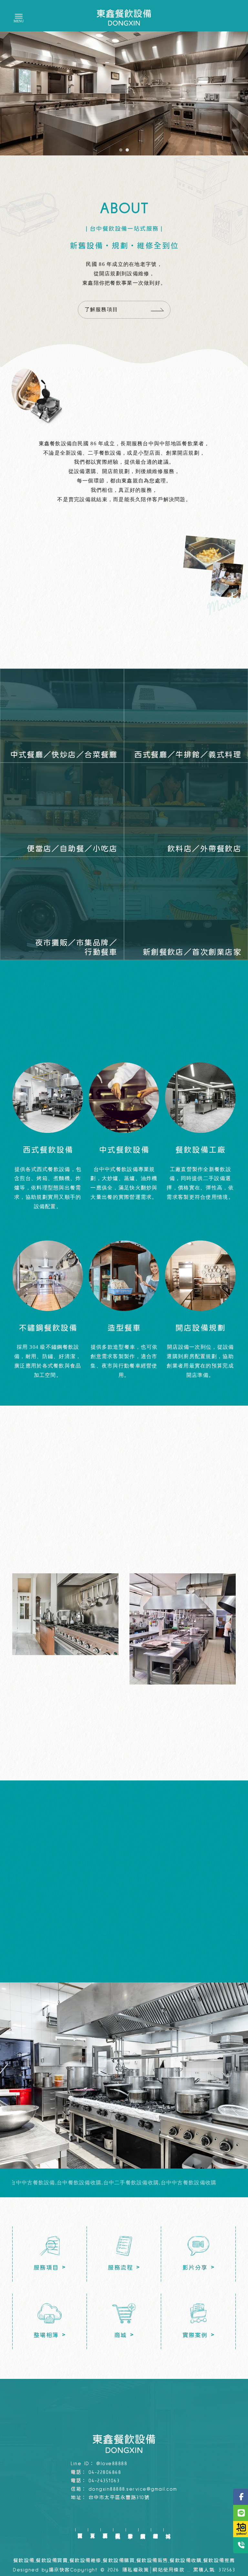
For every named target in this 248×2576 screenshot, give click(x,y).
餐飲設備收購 (186, 2561)
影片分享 (130, 2530)
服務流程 (118, 2530)
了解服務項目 (101, 309)
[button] (121, 150)
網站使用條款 (168, 2570)
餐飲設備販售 (152, 2561)
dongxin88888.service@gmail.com (133, 2489)
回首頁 (80, 2530)
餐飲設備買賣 (52, 2561)
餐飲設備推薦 (219, 2561)
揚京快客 (59, 2570)
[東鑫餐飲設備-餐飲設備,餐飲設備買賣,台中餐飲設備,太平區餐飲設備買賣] (124, 17)
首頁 (93, 2530)
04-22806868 (105, 2472)
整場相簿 (155, 2530)
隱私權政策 (136, 2570)
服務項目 (105, 2530)
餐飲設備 (24, 2561)
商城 (168, 2530)
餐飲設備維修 (85, 2561)
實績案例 (143, 2530)
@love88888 (112, 2464)
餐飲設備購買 (119, 2561)
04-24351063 (104, 2481)
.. (189, 2570)
